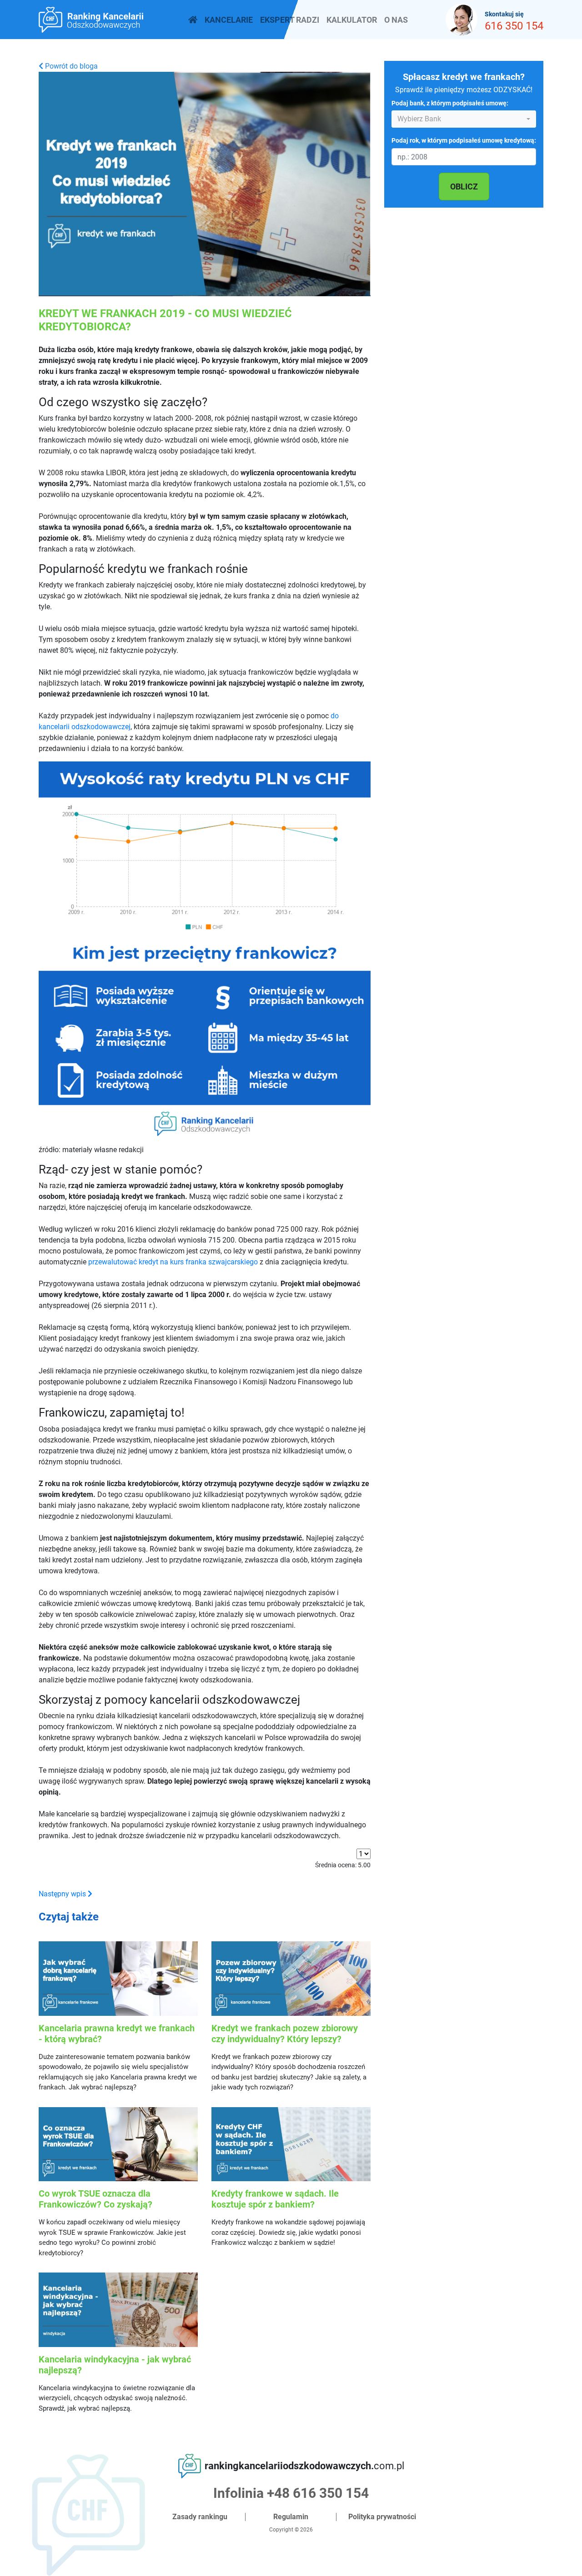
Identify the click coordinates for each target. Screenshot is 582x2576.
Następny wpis (63, 1894)
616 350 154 (514, 26)
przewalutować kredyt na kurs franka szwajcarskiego (173, 1262)
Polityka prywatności (382, 2517)
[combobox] (464, 119)
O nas (396, 20)
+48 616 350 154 (318, 2493)
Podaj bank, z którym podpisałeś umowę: (450, 103)
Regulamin (291, 2517)
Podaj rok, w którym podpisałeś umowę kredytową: (464, 141)
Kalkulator (352, 20)
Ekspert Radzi (290, 20)
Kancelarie (229, 20)
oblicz (464, 186)
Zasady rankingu (200, 2517)
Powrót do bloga (70, 66)
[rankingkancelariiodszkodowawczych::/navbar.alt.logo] (193, 20)
